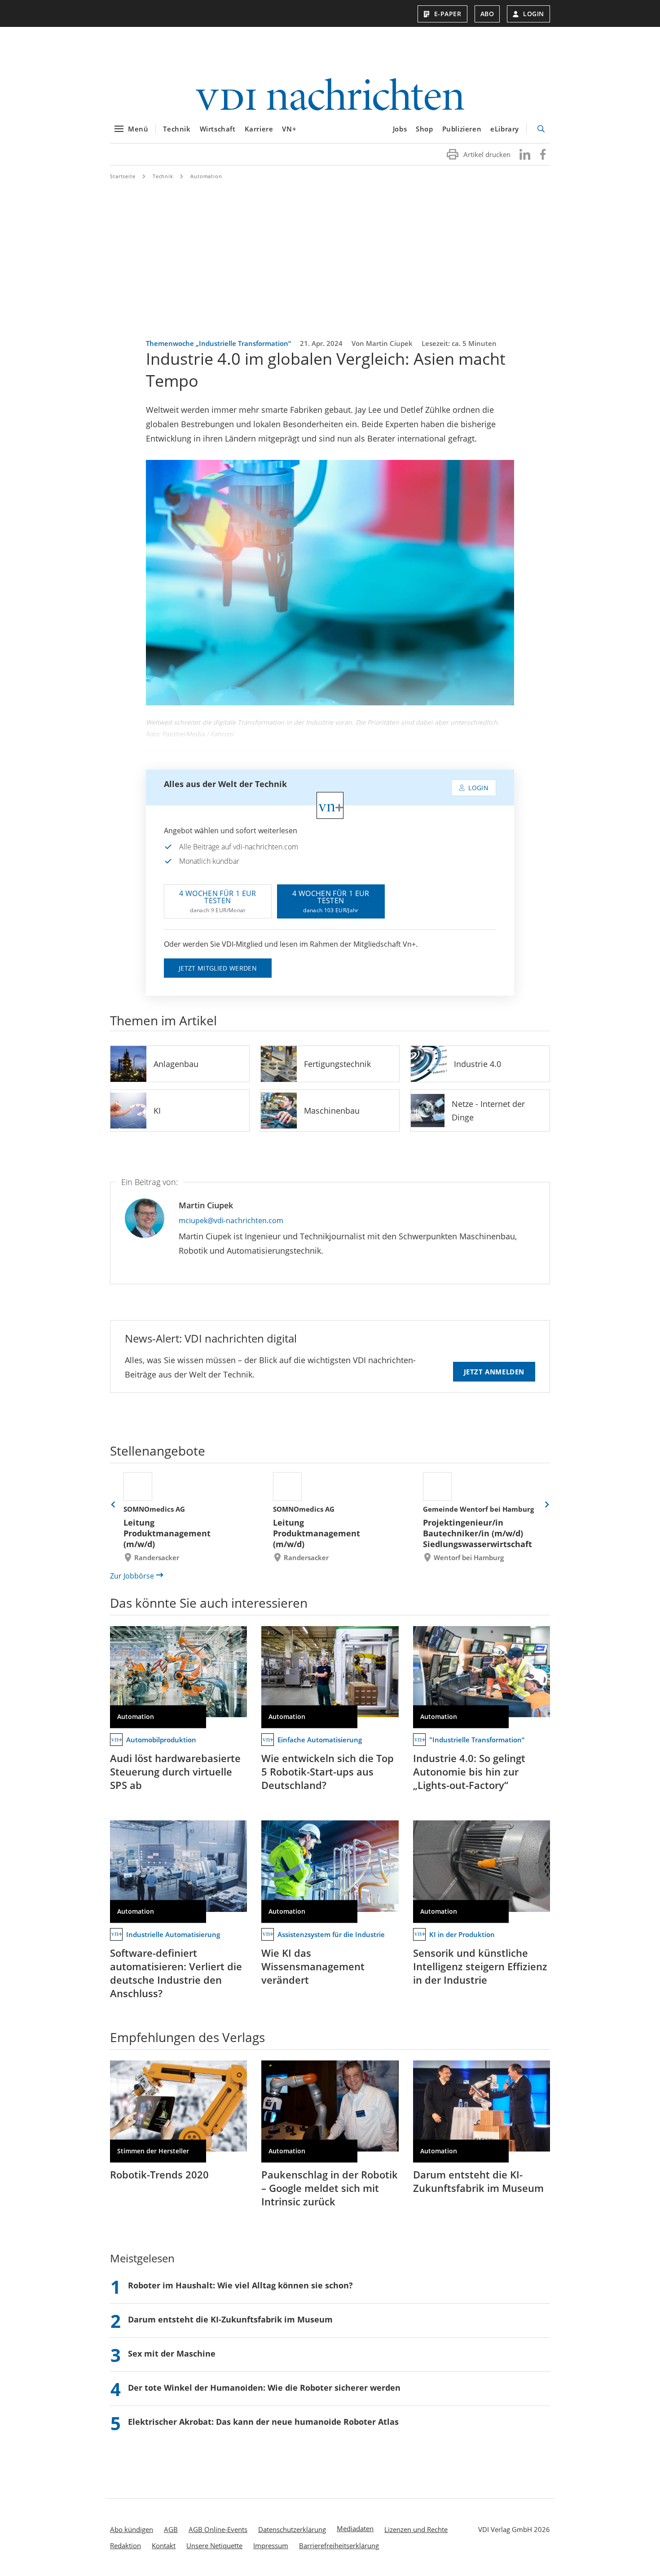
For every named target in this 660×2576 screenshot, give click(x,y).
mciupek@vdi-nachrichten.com (231, 1220)
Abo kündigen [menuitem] (132, 2529)
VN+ (289, 129)
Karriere (259, 129)
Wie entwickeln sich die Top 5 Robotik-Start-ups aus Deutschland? (328, 1771)
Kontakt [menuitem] (164, 2545)
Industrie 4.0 (477, 1064)
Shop (424, 129)
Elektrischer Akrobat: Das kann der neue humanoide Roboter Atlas (263, 2422)
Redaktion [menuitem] (125, 2545)
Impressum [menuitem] (271, 2545)
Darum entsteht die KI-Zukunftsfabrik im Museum (478, 2181)
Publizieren (462, 129)
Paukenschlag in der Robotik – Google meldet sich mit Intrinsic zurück (330, 2188)
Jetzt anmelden (494, 1372)
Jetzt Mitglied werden (218, 968)
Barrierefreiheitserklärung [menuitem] (339, 2545)
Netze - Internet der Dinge (488, 1111)
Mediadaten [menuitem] (355, 2528)
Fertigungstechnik (337, 1064)
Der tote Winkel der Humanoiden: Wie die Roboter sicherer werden (264, 2388)
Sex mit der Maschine (172, 2353)
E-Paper (448, 14)
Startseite (123, 176)
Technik (177, 129)
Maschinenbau (332, 1111)
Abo (487, 14)
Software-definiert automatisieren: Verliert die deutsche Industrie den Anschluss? (176, 1973)
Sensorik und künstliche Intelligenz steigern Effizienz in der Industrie (480, 1966)
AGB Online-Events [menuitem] (218, 2529)
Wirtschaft (218, 129)
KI (157, 1111)
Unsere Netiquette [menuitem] (214, 2545)
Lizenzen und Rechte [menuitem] (416, 2529)
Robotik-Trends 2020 (159, 2174)
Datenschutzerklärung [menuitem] (292, 2529)
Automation (206, 176)
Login (534, 14)
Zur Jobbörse (132, 1576)
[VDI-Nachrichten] (330, 95)
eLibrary (505, 129)
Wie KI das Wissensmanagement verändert (313, 1966)
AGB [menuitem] (171, 2529)
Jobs (400, 129)
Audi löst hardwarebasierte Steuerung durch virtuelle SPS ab (175, 1771)
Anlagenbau (176, 1064)
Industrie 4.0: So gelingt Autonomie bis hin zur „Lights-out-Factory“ (469, 1771)
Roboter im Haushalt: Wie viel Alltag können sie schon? (240, 2285)
